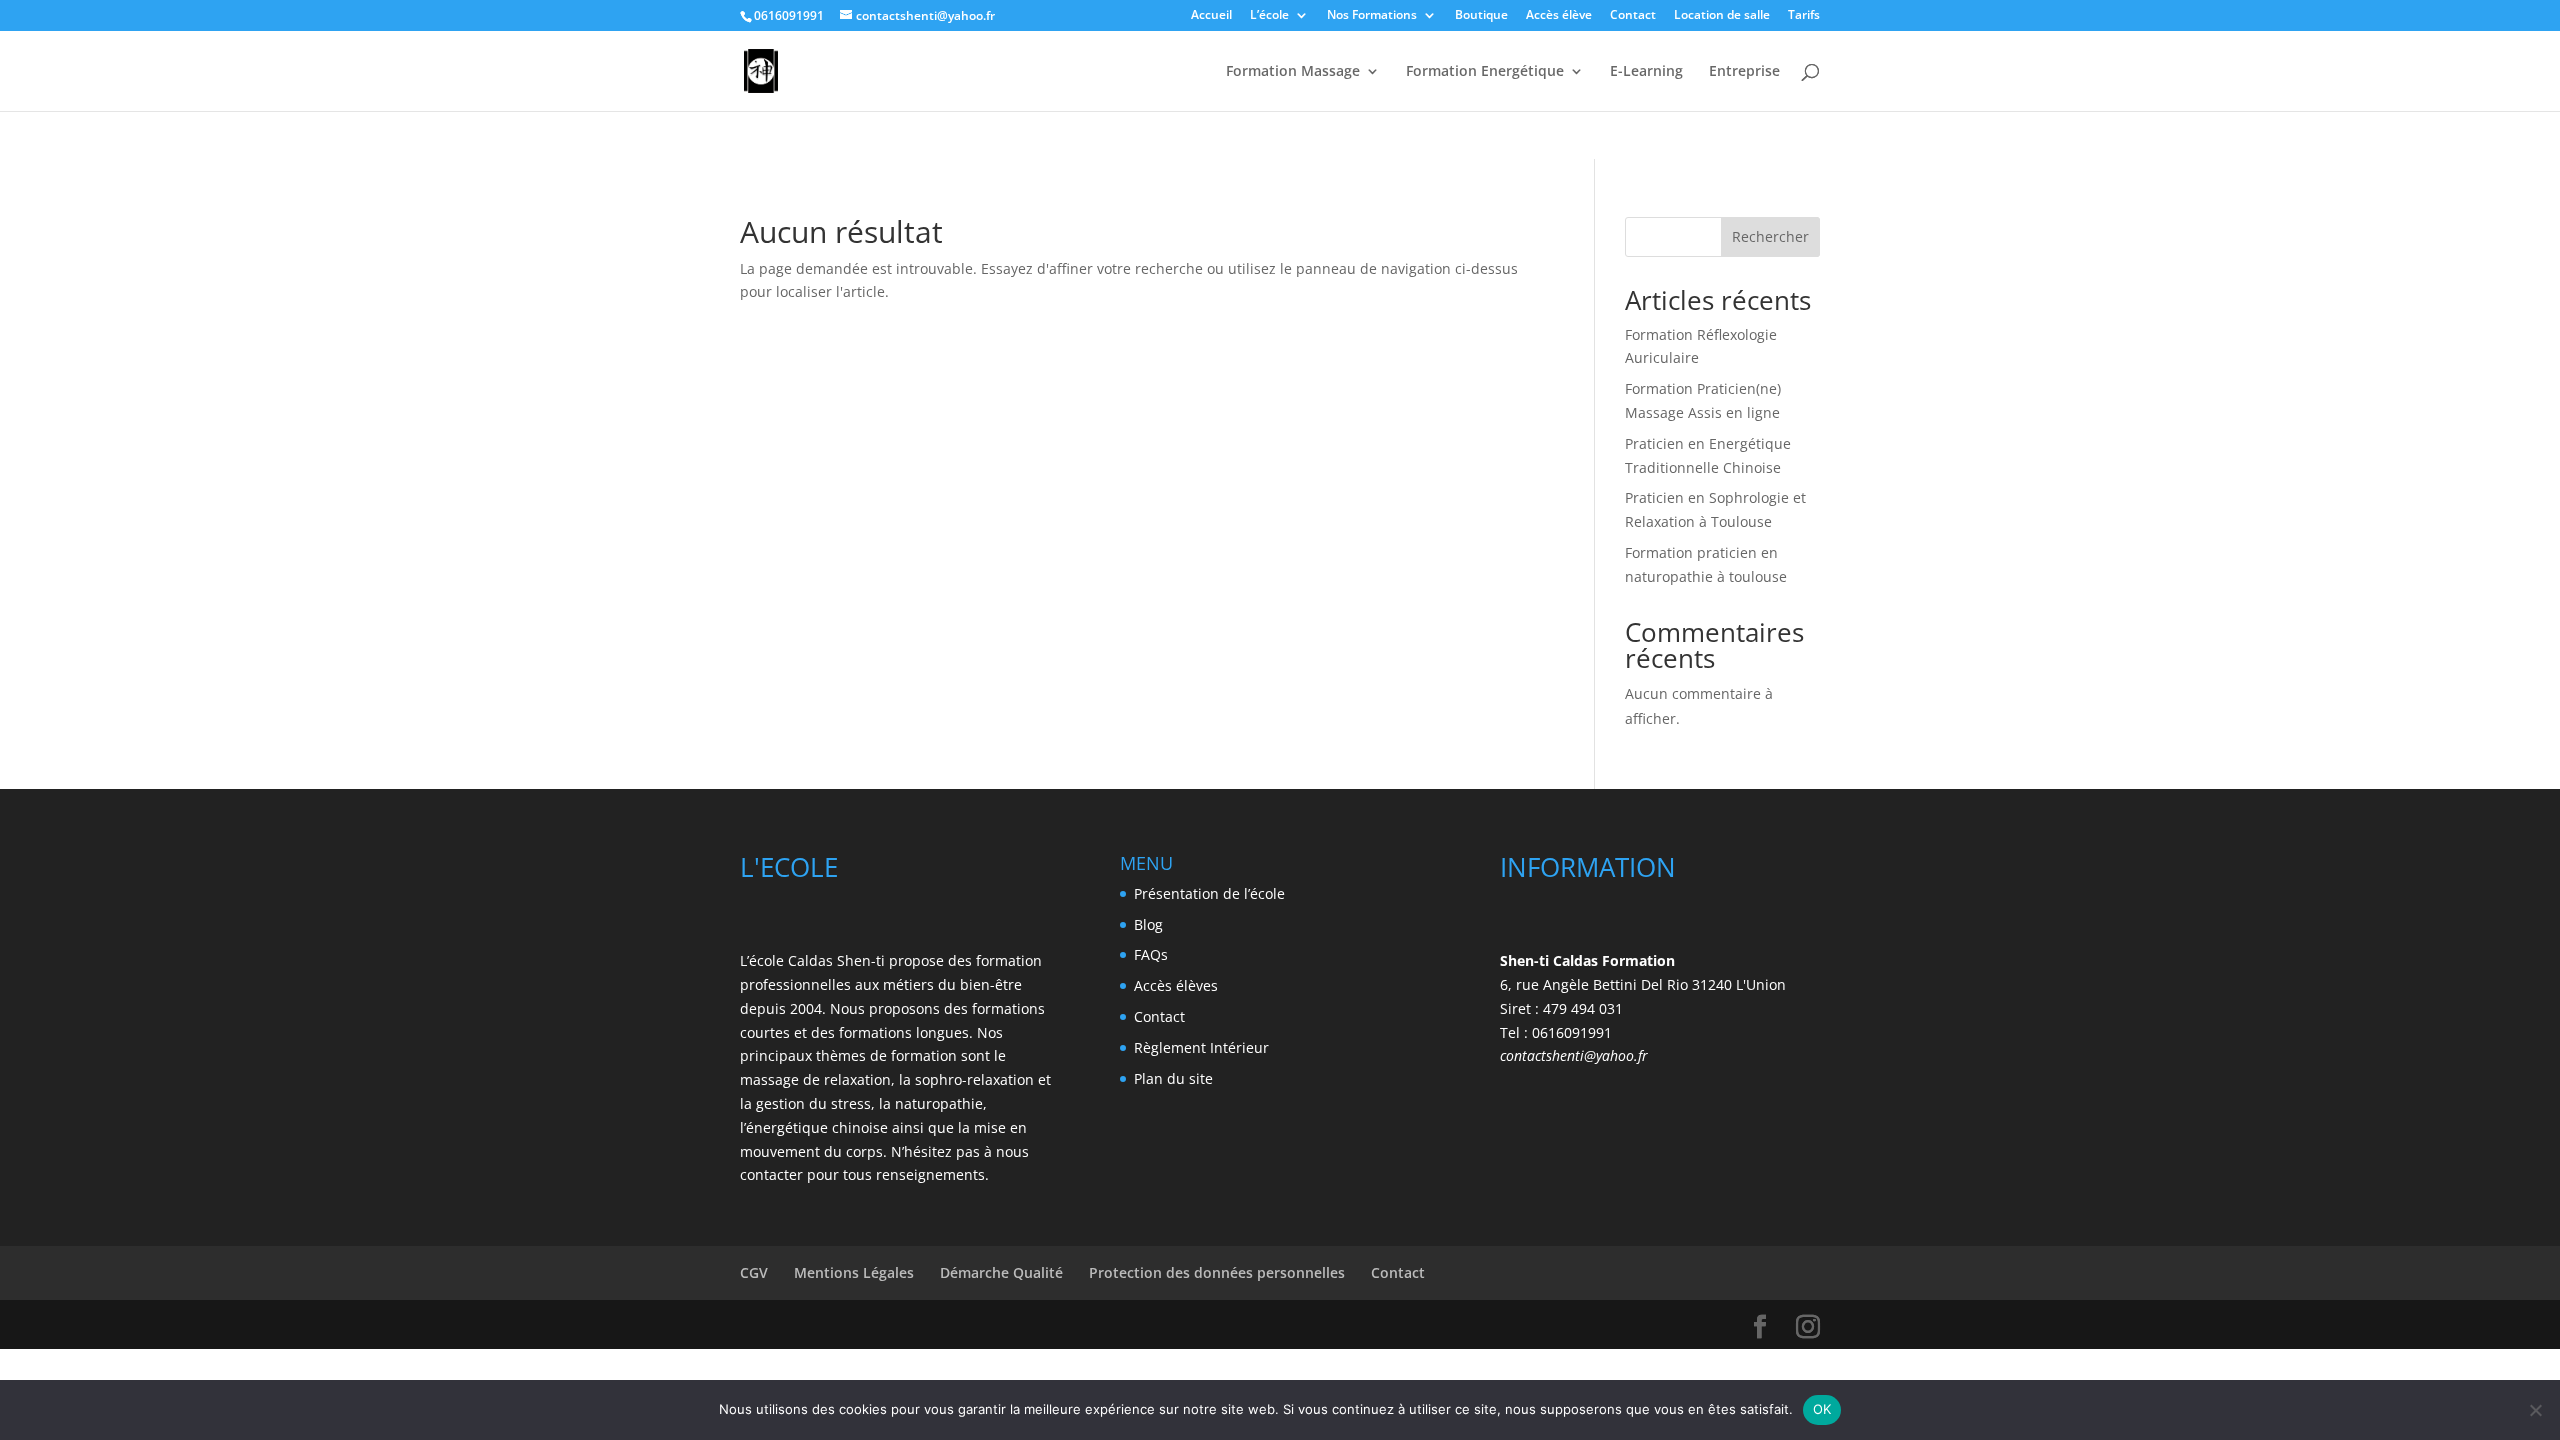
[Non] (2535, 1410)
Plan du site (1173, 1078)
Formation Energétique (1485, 72)
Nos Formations (1372, 16)
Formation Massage (1293, 72)
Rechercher (1770, 236)
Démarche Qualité (1001, 1272)
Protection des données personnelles (1217, 1272)
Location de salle (1722, 16)
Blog (1148, 924)
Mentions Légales (854, 1272)
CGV (754, 1272)
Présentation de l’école (1209, 893)
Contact (1633, 16)
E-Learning (1646, 72)
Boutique (1481, 16)
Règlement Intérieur (1201, 1047)
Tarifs (1804, 16)
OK (1822, 1409)
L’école (1269, 16)
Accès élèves (1176, 985)
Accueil (1211, 16)
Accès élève (1559, 16)
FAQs (1151, 954)
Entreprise (1744, 72)
